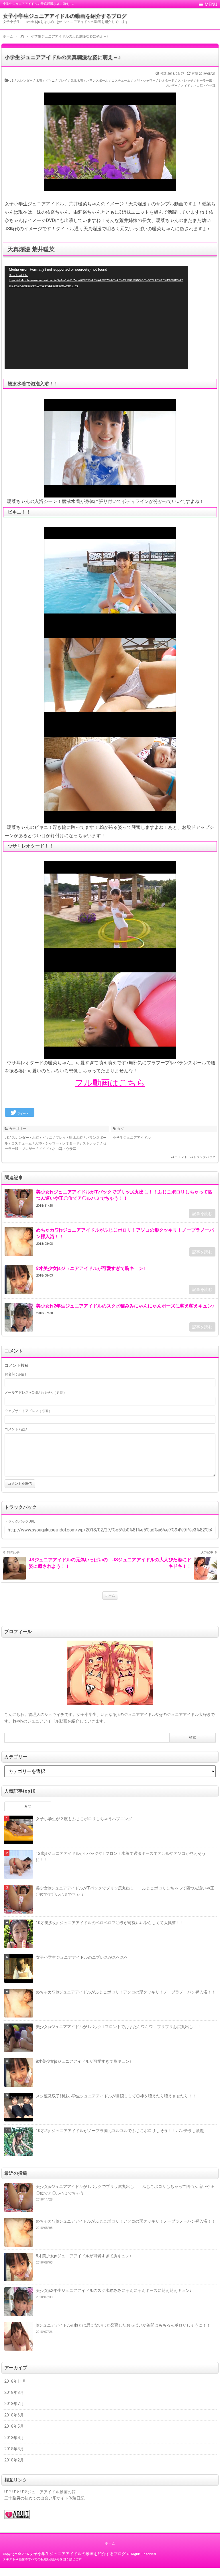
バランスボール (97, 81)
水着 (39, 81)
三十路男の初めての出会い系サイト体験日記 (44, 2498)
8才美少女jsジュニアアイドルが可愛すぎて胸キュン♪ (91, 1268)
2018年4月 (14, 2438)
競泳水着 (77, 81)
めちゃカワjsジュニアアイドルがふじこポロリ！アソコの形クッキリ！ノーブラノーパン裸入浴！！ (125, 1233)
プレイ (63, 81)
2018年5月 (14, 2426)
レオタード (167, 81)
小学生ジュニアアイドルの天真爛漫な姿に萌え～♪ (63, 57)
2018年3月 (14, 2449)
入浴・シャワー (145, 81)
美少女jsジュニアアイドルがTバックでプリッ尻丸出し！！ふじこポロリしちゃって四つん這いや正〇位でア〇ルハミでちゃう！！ (124, 1195)
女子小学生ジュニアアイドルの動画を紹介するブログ (65, 16)
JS (12, 81)
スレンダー (25, 81)
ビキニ (50, 81)
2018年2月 (14, 2460)
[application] (96, 318)
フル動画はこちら (110, 1083)
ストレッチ (185, 81)
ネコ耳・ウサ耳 (204, 86)
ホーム (110, 1595)
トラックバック (204, 1157)
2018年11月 (15, 2381)
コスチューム (121, 81)
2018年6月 (14, 2415)
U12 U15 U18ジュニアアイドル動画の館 (40, 2492)
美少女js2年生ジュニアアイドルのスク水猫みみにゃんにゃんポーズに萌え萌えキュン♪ (125, 1306)
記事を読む (202, 1214)
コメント (181, 1157)
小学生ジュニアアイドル (132, 1138)
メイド (185, 86)
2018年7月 (14, 2404)
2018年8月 (14, 2392)
